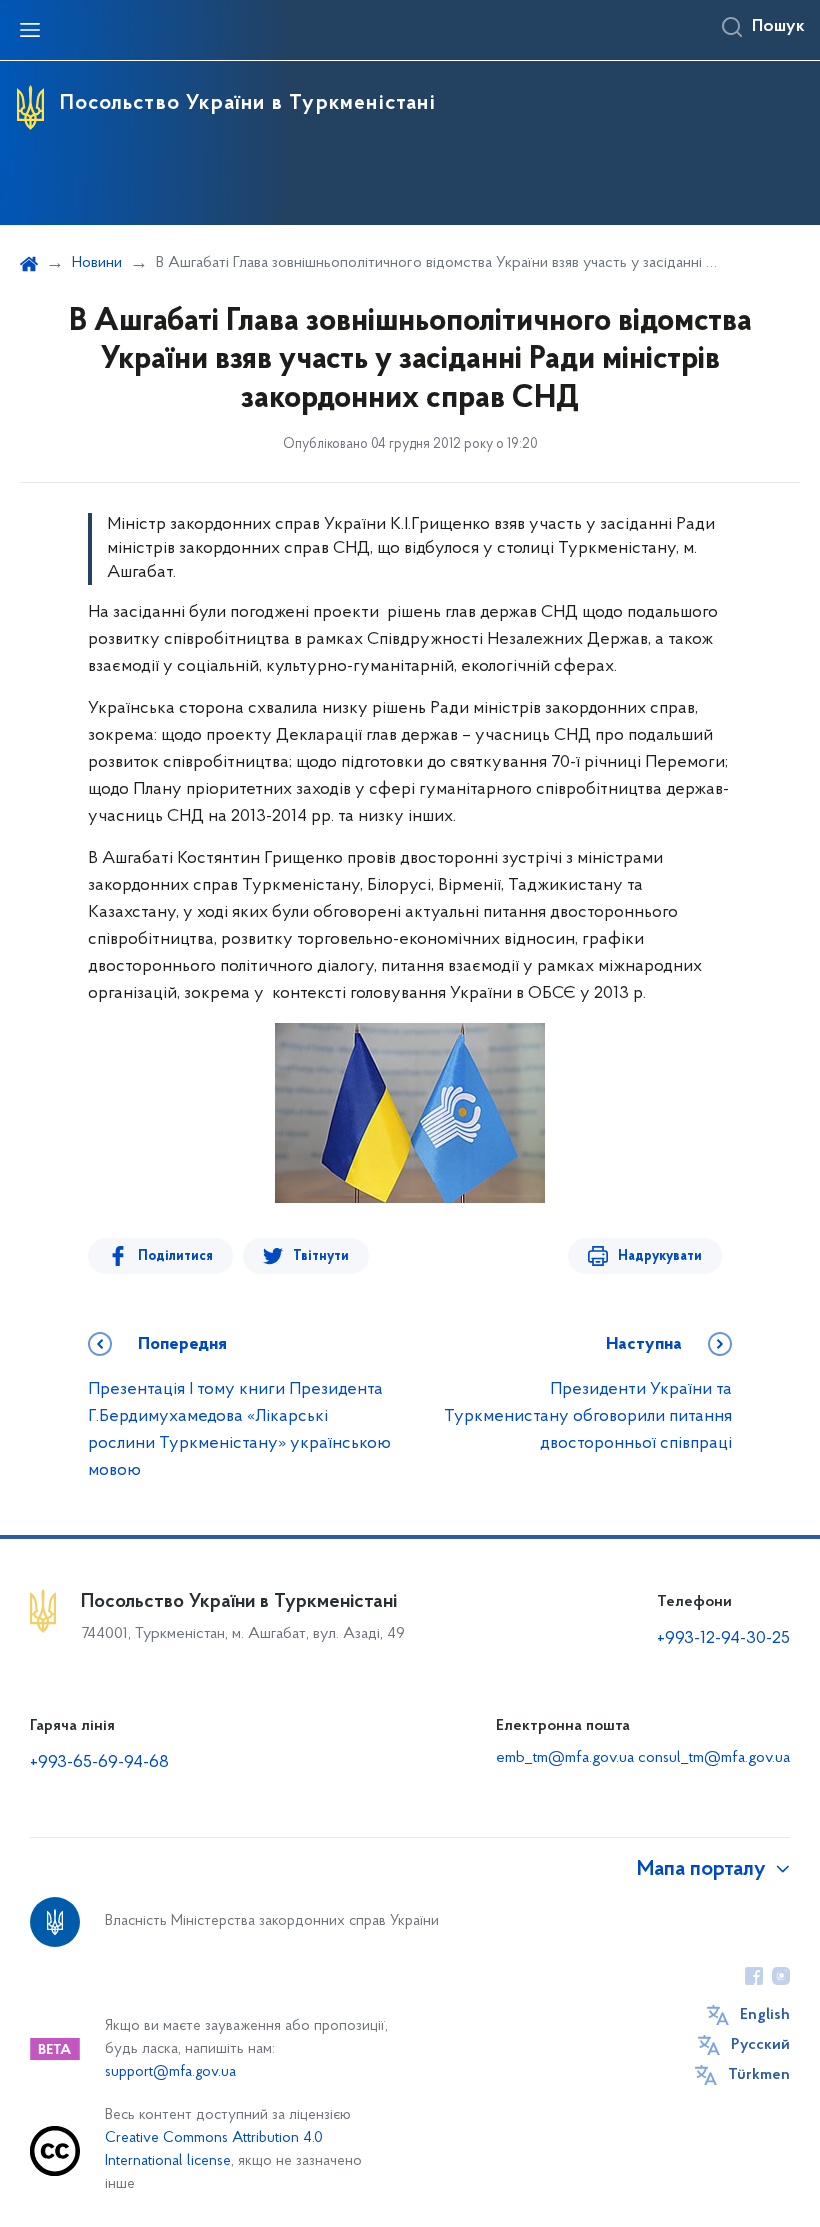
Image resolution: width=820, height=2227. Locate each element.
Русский (760, 2045)
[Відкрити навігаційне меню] (30, 30)
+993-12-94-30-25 (723, 1639)
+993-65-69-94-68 (99, 1763)
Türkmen (759, 2075)
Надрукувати (660, 1256)
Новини (97, 263)
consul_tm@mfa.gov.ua (714, 1758)
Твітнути (321, 1256)
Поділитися (175, 1256)
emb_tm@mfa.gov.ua (565, 1758)
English (765, 2015)
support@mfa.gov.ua (170, 2072)
